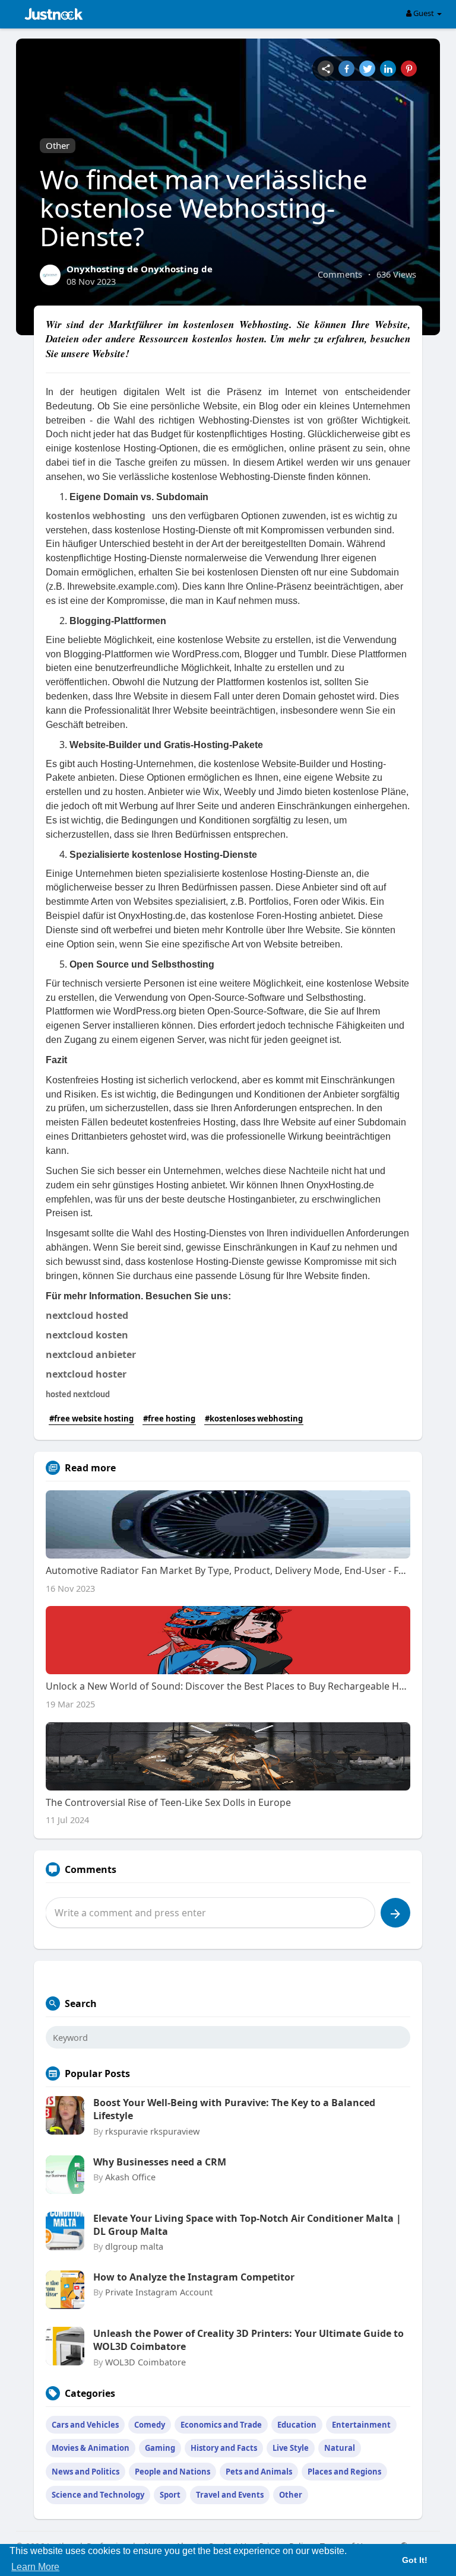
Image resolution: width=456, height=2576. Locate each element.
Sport (170, 2495)
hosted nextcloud (78, 1395)
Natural (340, 2448)
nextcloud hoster (86, 1374)
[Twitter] (367, 69)
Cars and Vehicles (85, 2425)
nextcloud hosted (87, 1315)
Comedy (150, 2425)
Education (297, 2425)
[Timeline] (326, 69)
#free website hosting (91, 1419)
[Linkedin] (388, 69)
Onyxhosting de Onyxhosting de (140, 269)
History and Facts (224, 2448)
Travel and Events (230, 2495)
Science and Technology (98, 2495)
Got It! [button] (415, 2560)
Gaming (160, 2448)
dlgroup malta (134, 2246)
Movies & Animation (91, 2448)
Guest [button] (424, 13)
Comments (340, 274)
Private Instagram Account (159, 2292)
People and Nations (172, 2472)
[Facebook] (346, 69)
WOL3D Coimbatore (145, 2362)
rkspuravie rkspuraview (152, 2131)
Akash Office (130, 2177)
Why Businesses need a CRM (160, 2162)
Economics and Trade (221, 2425)
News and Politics (85, 2472)
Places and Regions (344, 2472)
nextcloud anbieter (91, 1354)
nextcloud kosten (87, 1335)
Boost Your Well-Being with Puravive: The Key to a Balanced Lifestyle (234, 2109)
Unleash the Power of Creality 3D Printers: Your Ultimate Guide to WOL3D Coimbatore (248, 2340)
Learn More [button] (35, 2567)
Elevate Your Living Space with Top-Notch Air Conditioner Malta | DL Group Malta (247, 2225)
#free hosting (169, 1419)
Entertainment (361, 2425)
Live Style (291, 2448)
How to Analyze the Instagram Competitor (194, 2277)
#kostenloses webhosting (254, 1419)
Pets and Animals (259, 2472)
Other (58, 145)
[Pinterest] (409, 69)
